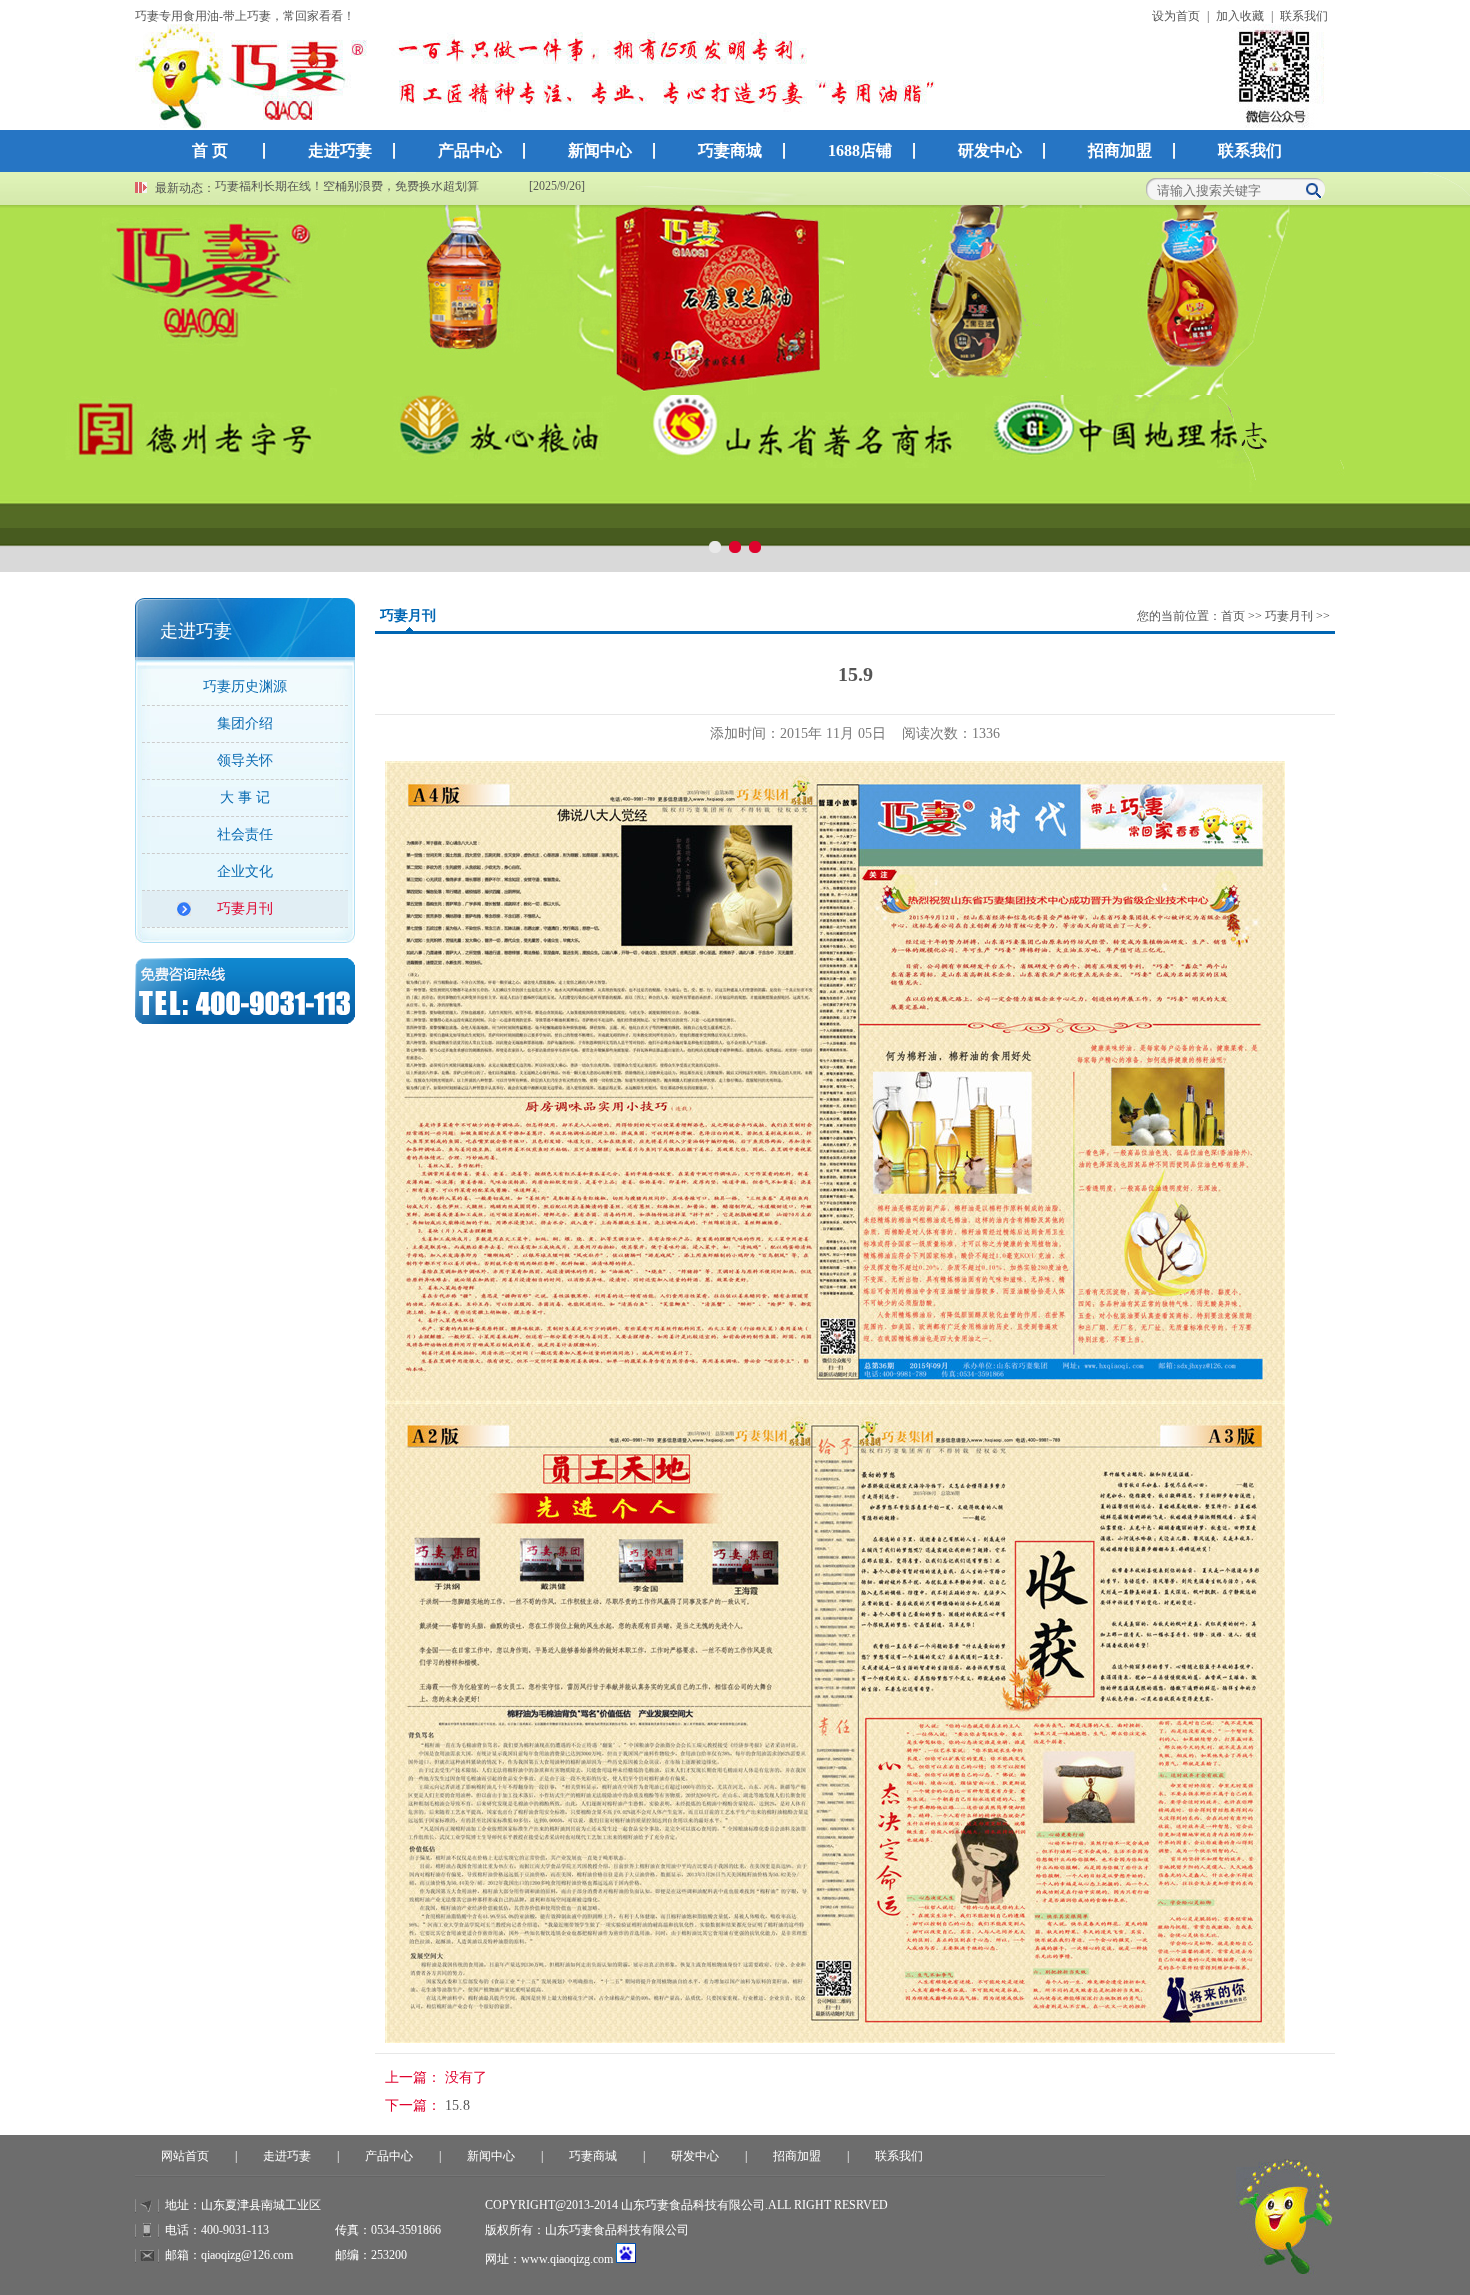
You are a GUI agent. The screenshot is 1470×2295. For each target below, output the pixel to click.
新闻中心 (600, 150)
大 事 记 (245, 797)
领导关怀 (245, 760)
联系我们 (1304, 16)
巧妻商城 (730, 150)
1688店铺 (860, 150)
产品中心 (470, 150)
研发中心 (990, 150)
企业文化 (245, 871)
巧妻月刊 (245, 908)
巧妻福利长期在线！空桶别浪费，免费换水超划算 (347, 186)
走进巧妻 (340, 150)
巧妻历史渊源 (245, 686)
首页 (1233, 616)
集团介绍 (245, 723)
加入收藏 (1240, 16)
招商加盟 (1120, 150)
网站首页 (185, 2156)
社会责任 (245, 834)
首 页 (210, 150)
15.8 (457, 2105)
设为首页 (1176, 16)
